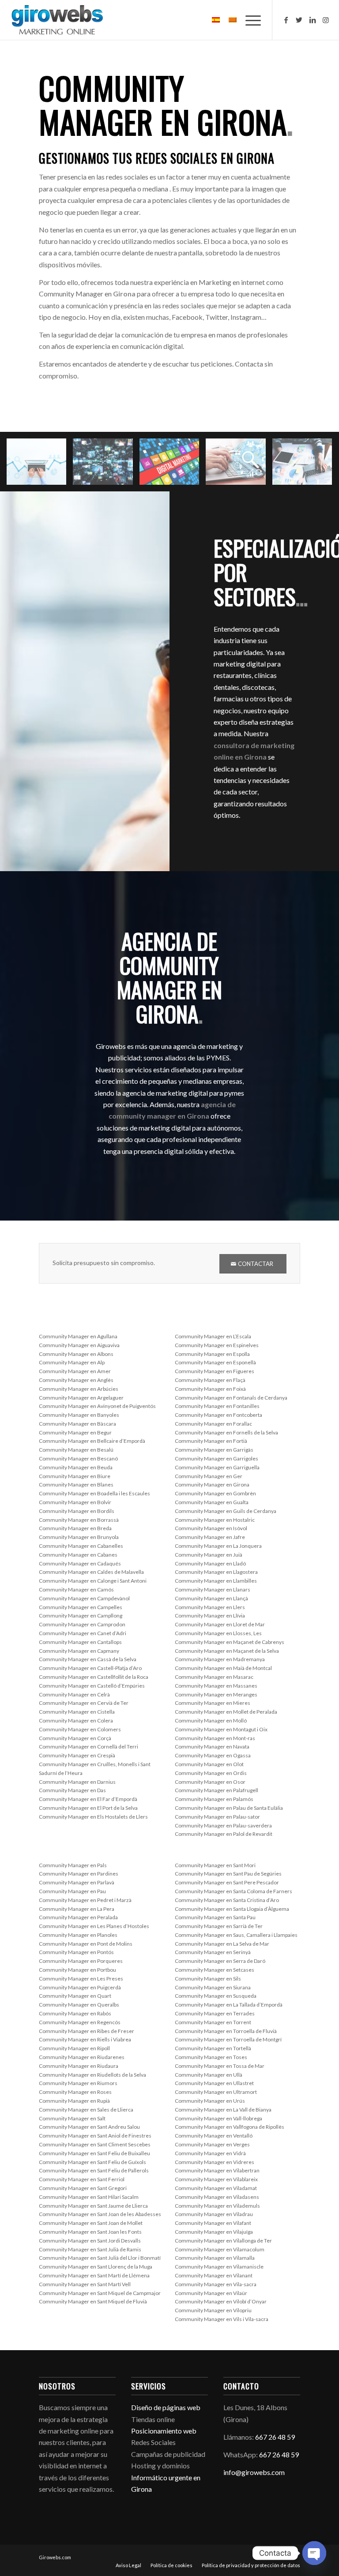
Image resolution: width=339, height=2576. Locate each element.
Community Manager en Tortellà (213, 2048)
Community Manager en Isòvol (211, 1528)
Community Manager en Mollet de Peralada (226, 1712)
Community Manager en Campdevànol (84, 1598)
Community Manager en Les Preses (81, 1979)
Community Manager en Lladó (210, 1563)
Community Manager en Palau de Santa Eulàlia (229, 1808)
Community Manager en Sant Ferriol (82, 2179)
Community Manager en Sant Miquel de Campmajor (100, 2293)
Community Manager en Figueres (215, 1371)
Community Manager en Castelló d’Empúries (92, 1686)
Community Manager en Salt (72, 2118)
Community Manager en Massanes (216, 1686)
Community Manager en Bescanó (78, 1458)
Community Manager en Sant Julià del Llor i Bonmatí (100, 2258)
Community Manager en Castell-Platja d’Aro (90, 1668)
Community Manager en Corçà (75, 1738)
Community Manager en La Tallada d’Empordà (229, 2005)
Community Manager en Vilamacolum (220, 2249)
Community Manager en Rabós (75, 2013)
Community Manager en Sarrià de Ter (219, 1926)
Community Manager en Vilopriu (213, 2310)
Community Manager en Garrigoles (217, 1458)
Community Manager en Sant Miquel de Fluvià (93, 2301)
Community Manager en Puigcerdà (80, 1987)
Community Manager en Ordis (211, 1773)
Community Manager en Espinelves (217, 1345)
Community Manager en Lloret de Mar (220, 1624)
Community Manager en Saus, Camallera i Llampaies (236, 1935)
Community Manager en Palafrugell (217, 1790)
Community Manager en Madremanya (220, 1659)
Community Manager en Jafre (210, 1537)
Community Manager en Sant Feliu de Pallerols (94, 2170)
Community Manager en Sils (208, 1979)
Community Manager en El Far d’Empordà (88, 1799)
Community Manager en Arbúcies (79, 1389)
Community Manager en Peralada (78, 1917)
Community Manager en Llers (210, 1607)
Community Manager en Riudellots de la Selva (92, 2075)
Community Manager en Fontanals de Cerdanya (231, 1398)
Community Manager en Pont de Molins (86, 1944)
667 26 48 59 (275, 2437)
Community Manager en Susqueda (216, 1996)
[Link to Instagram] (326, 20)
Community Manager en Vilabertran (217, 2170)
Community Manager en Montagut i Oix (221, 1729)
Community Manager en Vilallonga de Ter (223, 2241)
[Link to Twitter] (299, 20)
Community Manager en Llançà (211, 1598)
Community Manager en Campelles (81, 1607)
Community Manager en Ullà (209, 2075)
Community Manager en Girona (212, 1485)
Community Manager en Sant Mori (215, 1865)
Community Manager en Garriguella (217, 1467)
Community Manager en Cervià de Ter (84, 1703)
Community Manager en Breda (75, 1528)
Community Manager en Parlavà (77, 1882)
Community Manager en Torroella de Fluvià (226, 2031)
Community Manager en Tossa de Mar (220, 2066)
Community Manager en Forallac (213, 1424)
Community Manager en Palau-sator (217, 1817)
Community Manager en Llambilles (216, 1581)
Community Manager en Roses (75, 2092)
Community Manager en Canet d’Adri (83, 1633)
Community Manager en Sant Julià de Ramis (90, 2249)
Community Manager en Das (72, 1790)
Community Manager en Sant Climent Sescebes (95, 2144)
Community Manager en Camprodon (82, 1624)
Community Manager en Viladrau (214, 2214)
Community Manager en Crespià (77, 1755)
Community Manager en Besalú (76, 1450)
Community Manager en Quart (75, 1996)
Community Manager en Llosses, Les (218, 1633)
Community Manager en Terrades (215, 2013)
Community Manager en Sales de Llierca (86, 2110)
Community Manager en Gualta (212, 1502)
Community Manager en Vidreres (215, 2162)
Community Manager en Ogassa (213, 1755)
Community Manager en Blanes (76, 1485)
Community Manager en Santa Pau (215, 1917)
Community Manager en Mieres (213, 1703)
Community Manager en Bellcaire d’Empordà (92, 1441)
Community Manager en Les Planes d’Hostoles (94, 1926)
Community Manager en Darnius (77, 1782)
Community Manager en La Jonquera (218, 1546)
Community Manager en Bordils (77, 1511)
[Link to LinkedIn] (313, 20)
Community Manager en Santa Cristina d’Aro (227, 1900)
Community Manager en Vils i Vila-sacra (222, 2319)
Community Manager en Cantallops (80, 1642)
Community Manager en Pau (72, 1891)
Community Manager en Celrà (74, 1694)
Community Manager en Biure (75, 1476)
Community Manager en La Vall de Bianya (223, 2110)
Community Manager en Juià (209, 1555)
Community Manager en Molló (211, 1720)
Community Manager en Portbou (77, 1970)
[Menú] (249, 20)
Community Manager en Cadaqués (80, 1563)
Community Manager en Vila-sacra (216, 2284)
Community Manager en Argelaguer (81, 1398)
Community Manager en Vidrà (210, 2153)
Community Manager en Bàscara (77, 1424)
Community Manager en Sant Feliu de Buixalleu (94, 2153)
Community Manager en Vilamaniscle (219, 2267)
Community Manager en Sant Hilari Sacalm (89, 2197)
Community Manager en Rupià (74, 2101)
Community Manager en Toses (211, 2057)
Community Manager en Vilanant (214, 2275)
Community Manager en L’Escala (213, 1336)
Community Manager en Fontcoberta (218, 1415)
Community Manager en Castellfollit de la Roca (94, 1677)
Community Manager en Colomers (80, 1729)
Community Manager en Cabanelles (81, 1546)
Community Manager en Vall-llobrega (218, 2118)
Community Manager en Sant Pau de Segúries (228, 1874)
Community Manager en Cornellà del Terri (89, 1747)
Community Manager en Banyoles (79, 1415)
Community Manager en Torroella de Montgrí (228, 2039)
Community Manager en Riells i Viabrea (85, 2039)
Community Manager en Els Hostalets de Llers (93, 1817)
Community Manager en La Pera (77, 1909)
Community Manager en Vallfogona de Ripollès (230, 2127)
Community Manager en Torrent (213, 2022)
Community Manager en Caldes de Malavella (91, 1572)
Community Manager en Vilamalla (215, 2258)
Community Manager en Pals (73, 1865)
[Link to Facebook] (286, 20)
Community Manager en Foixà (210, 1389)
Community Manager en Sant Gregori (83, 2188)
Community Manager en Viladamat (216, 2188)
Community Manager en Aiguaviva (79, 1345)
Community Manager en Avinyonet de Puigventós (97, 1406)
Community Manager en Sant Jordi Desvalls (90, 2241)
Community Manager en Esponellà (215, 1362)
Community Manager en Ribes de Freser (87, 2031)
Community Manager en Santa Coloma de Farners (234, 1891)
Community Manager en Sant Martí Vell (85, 2284)
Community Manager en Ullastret (214, 2083)
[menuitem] (128, 2565)
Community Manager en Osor (210, 1782)
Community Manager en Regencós (80, 2022)
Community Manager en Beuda (76, 1467)
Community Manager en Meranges (216, 1694)
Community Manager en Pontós (76, 1952)
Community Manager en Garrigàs (214, 1450)
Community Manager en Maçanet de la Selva (227, 1651)
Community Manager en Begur (75, 1432)
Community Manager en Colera (76, 1720)
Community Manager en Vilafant (213, 2223)
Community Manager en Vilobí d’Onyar (221, 2301)
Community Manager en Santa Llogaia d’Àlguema (232, 1909)
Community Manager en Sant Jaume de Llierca (93, 2206)
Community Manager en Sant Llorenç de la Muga (96, 2267)
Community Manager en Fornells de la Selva (226, 1432)
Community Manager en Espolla (212, 1354)
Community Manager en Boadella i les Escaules (94, 1493)
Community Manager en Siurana (213, 1987)
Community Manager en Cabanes (78, 1555)
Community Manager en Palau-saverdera (223, 1825)
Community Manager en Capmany (79, 1651)
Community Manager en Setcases (215, 1970)
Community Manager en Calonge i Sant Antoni (93, 1581)
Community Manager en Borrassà (79, 1520)
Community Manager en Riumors (78, 2083)
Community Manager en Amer (75, 1371)
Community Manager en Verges (212, 2144)
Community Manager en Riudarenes (82, 2057)
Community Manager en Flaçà (210, 1380)
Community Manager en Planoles (78, 1935)
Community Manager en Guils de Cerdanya (226, 1511)
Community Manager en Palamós (214, 1799)
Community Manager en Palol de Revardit (224, 1834)
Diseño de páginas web (166, 2407)
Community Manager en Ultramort (216, 2092)
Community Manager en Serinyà (213, 1952)
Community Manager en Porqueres (81, 1961)
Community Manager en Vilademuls (217, 2206)
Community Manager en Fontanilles (217, 1406)
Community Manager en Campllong (81, 1616)
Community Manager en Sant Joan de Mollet (91, 2223)
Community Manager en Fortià (211, 1441)
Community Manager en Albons (76, 1354)
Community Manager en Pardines (79, 1874)
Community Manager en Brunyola (79, 1537)
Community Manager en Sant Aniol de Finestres (95, 2136)
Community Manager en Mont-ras (215, 1738)
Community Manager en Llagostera (216, 1572)
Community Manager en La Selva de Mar (222, 1944)
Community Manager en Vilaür (211, 2293)
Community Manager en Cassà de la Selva (88, 1659)
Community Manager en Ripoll (74, 2048)
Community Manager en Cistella (77, 1712)
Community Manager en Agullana (78, 1336)
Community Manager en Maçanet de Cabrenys (230, 1642)
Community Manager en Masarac (214, 1677)
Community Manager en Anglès (76, 1380)
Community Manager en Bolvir (75, 1502)
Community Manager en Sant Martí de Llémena (94, 2275)
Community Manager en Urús (210, 2101)
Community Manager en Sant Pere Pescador (227, 1882)
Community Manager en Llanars (213, 1589)
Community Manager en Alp (72, 1362)
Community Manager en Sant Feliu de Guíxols (92, 2162)
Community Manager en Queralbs (79, 2005)
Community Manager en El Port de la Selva (88, 1808)
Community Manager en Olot (209, 1764)
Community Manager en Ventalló (214, 2136)
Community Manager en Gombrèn (215, 1493)
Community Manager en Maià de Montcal (223, 1668)
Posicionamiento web (164, 2431)
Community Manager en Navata (212, 1747)
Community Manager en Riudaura (79, 2066)
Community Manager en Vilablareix (216, 2179)
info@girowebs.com (254, 2472)
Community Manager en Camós (76, 1589)
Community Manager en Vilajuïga (214, 2232)
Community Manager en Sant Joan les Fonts (90, 2232)
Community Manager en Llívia (210, 1616)
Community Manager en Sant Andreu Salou (89, 2127)
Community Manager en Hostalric (215, 1520)
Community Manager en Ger (209, 1476)
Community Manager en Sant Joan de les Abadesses (100, 2214)
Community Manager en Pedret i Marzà (85, 1900)
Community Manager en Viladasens (217, 2197)
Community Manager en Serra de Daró (220, 1961)
